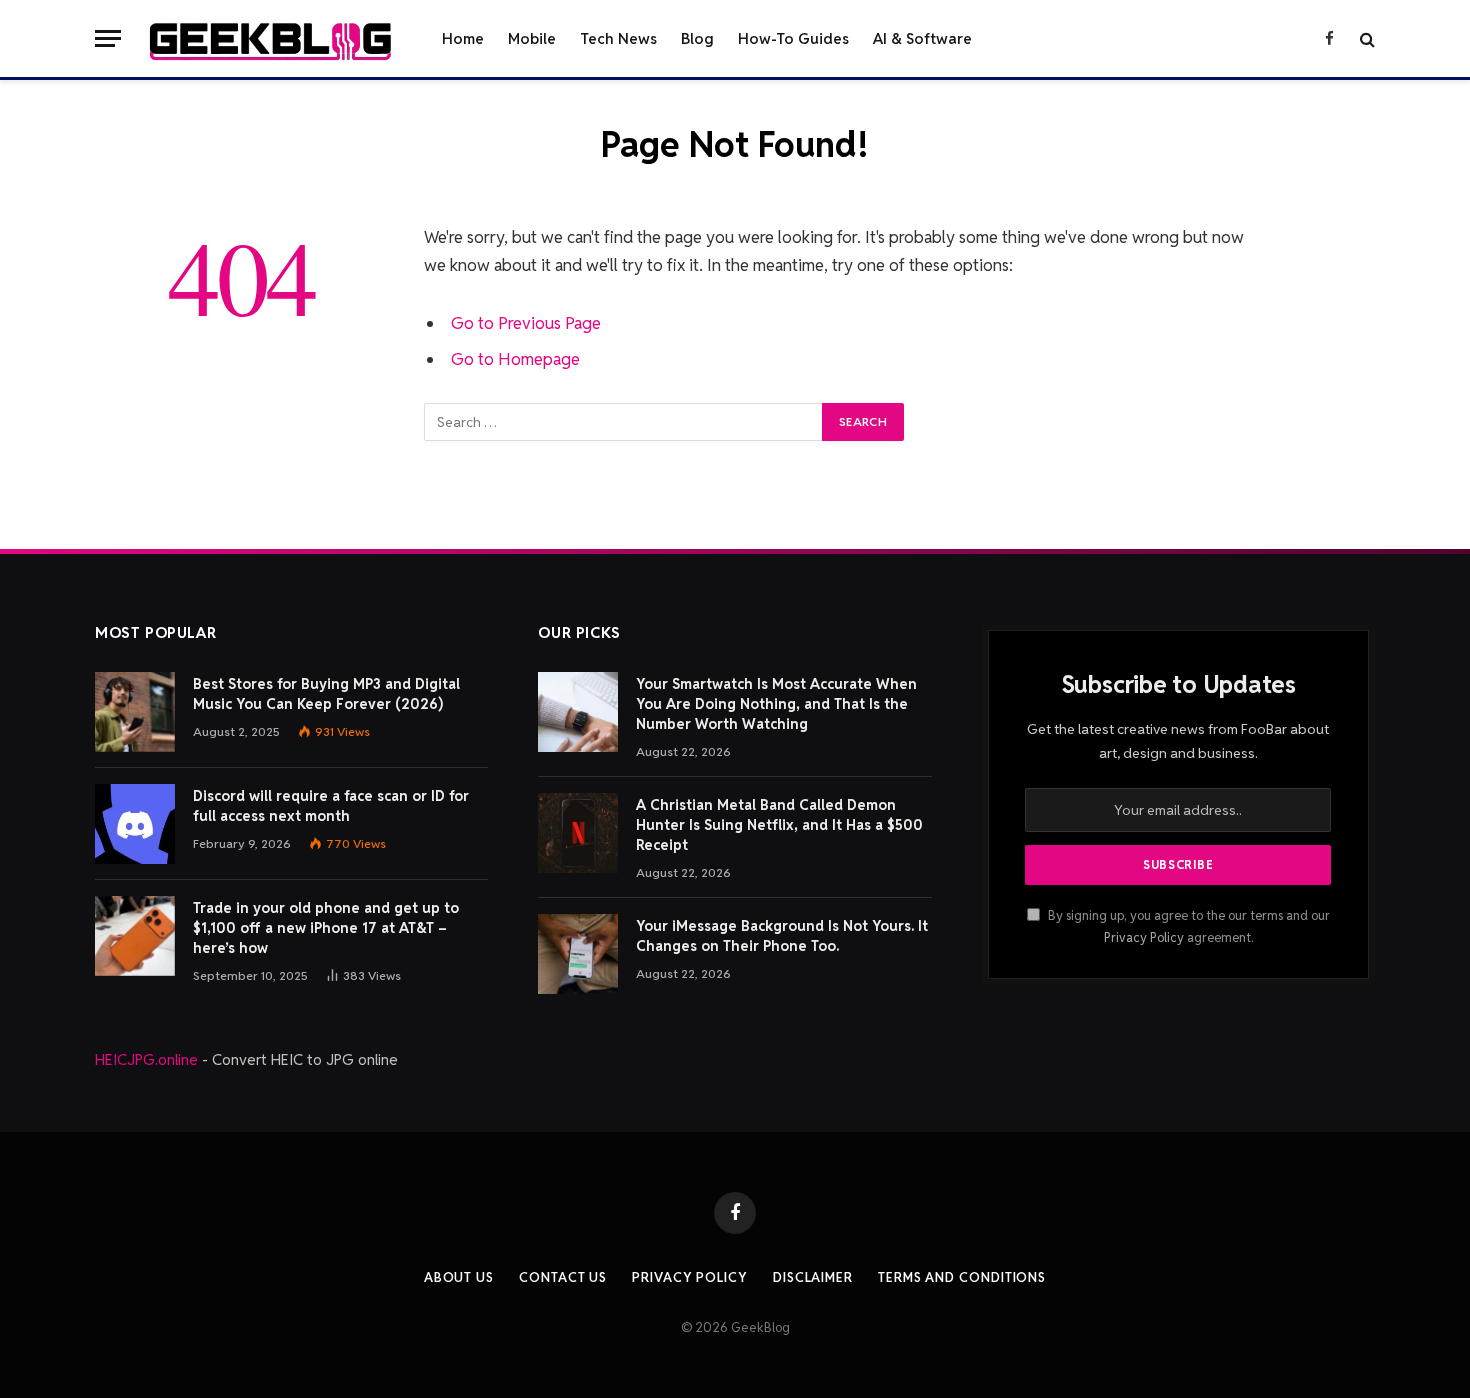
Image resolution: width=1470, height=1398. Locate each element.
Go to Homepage (515, 359)
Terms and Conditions (962, 1277)
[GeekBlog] (270, 39)
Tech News (618, 38)
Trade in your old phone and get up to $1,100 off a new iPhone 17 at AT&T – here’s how (326, 928)
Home (463, 38)
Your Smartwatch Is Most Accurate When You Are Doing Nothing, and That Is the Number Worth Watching (776, 704)
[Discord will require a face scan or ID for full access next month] (135, 824)
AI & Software (922, 38)
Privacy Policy (1144, 937)
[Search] (1365, 38)
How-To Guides (793, 38)
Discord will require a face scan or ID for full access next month (331, 806)
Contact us (563, 1277)
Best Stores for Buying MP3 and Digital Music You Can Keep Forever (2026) (326, 694)
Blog (697, 38)
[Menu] (108, 38)
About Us (459, 1277)
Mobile (532, 38)
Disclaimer (813, 1277)
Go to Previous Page (526, 323)
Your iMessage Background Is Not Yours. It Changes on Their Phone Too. (782, 936)
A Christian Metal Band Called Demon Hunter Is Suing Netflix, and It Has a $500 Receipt (779, 825)
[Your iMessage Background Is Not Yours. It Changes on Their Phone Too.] (578, 954)
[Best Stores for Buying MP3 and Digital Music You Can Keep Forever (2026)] (135, 712)
